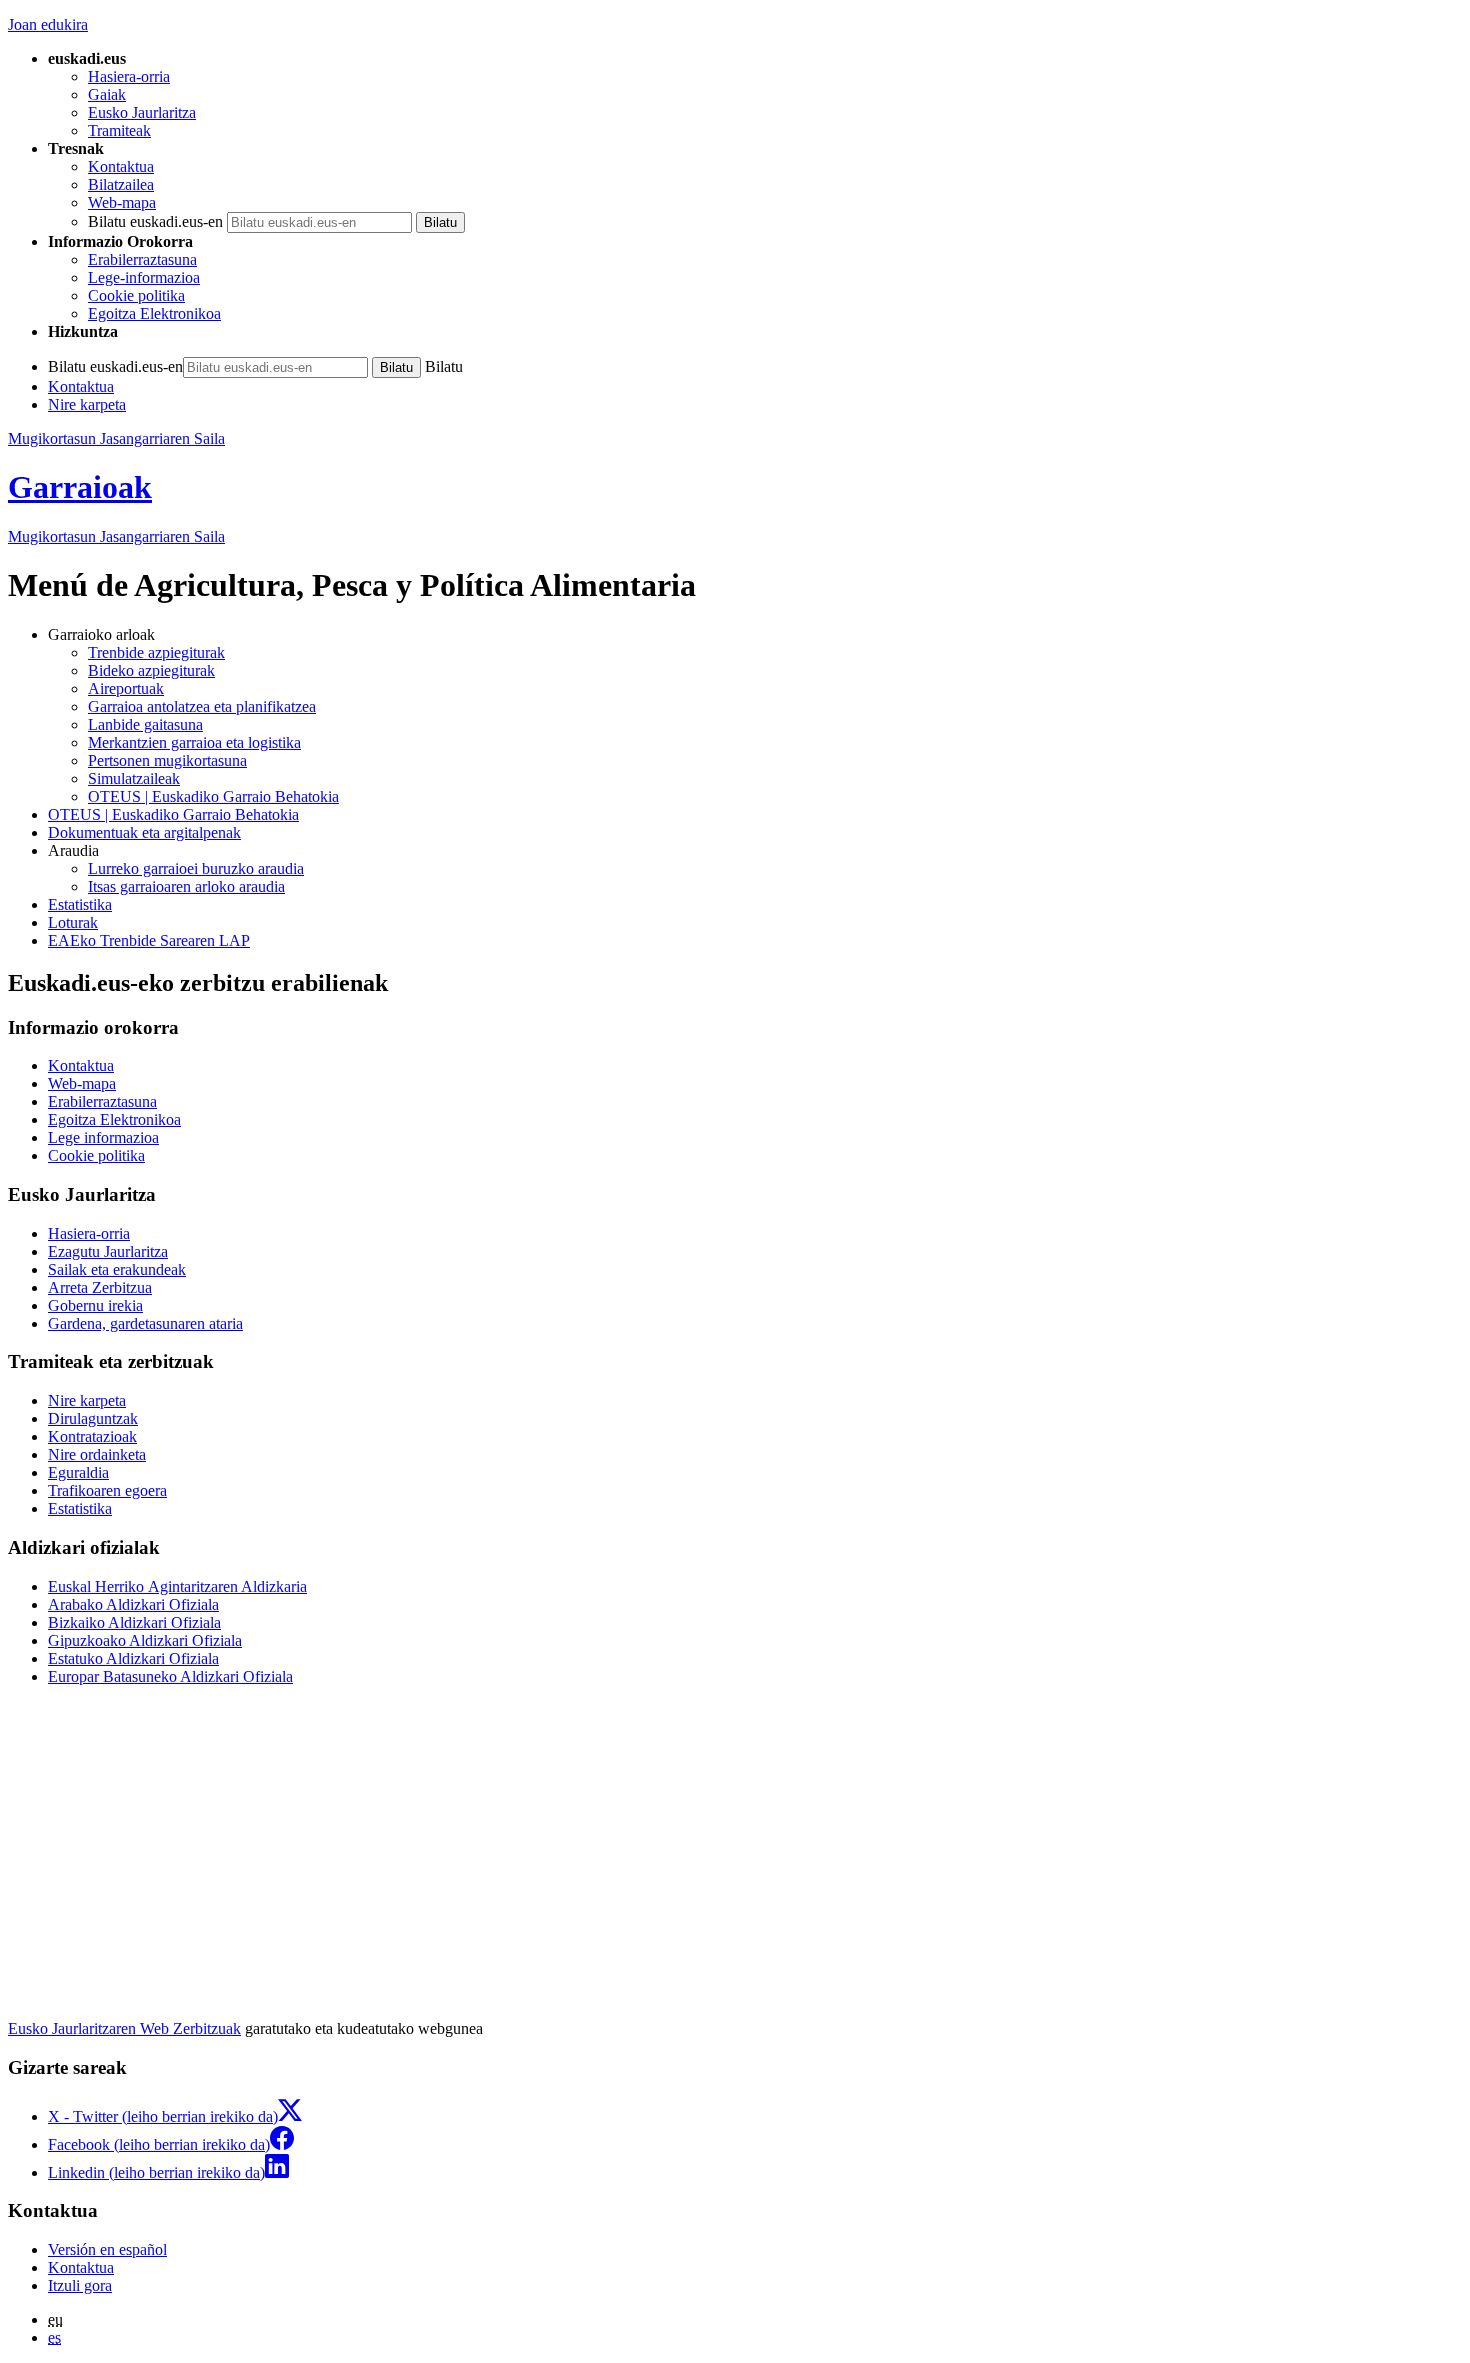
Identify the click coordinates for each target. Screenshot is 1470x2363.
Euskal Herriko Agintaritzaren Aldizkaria (177, 1586)
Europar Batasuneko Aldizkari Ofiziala (170, 1676)
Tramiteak (119, 130)
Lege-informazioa (144, 277)
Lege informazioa (103, 1137)
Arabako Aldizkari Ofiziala (133, 1604)
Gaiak (107, 94)
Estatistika (80, 904)
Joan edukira (48, 24)
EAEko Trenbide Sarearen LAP (149, 940)
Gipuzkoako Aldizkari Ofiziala (145, 1640)
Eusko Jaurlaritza (142, 112)
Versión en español (107, 2249)
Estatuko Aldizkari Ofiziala (133, 1658)
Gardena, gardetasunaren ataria (145, 1323)
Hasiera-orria (129, 76)
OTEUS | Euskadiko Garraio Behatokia (213, 796)
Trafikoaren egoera (107, 1490)
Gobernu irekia (95, 1305)
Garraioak (80, 487)
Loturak (73, 922)
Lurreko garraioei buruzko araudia (196, 868)
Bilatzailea (121, 184)
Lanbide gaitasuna (145, 724)
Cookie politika (136, 295)
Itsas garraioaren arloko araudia (186, 886)
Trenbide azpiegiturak (156, 652)
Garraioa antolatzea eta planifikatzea (202, 706)
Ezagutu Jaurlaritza (108, 1251)
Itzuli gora (80, 2285)
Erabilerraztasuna (142, 259)
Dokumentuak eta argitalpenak (144, 832)
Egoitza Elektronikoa (154, 313)
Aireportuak (126, 688)
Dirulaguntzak (93, 1418)
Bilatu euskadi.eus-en (155, 221)
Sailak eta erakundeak (117, 1269)
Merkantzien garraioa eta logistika (194, 742)
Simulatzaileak (134, 778)
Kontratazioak (92, 1436)
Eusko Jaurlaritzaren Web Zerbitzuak (124, 2028)
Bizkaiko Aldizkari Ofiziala (134, 1622)
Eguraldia (78, 1472)
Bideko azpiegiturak (151, 670)
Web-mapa (122, 202)
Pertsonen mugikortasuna (167, 760)
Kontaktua (121, 166)
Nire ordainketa (97, 1454)
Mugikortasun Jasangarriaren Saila (116, 438)
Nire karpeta (87, 404)
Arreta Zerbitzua (100, 1287)
